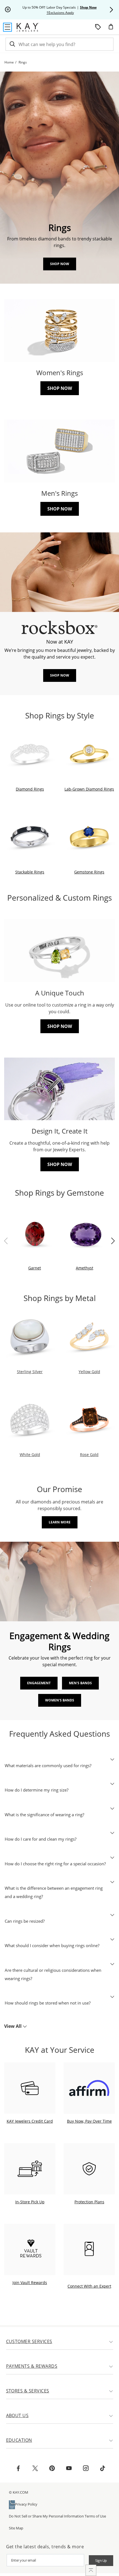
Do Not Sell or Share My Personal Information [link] (46, 2516)
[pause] (8, 10)
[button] (111, 10)
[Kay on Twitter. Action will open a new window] (35, 2469)
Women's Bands (60, 1700)
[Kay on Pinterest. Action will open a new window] (52, 2469)
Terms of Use (95, 2516)
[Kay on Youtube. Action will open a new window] (69, 2469)
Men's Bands (80, 1683)
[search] (12, 44)
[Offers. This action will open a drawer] (98, 27)
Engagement (39, 1683)
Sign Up (101, 2560)
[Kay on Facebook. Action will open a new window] (18, 2469)
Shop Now (60, 264)
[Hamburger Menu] (7, 27)
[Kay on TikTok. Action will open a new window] (103, 2469)
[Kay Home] (28, 27)
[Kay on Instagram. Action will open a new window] (86, 2469)
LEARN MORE (60, 1522)
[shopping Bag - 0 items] (113, 29)
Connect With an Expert (89, 2286)
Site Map (16, 2528)
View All (13, 2026)
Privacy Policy (26, 2504)
